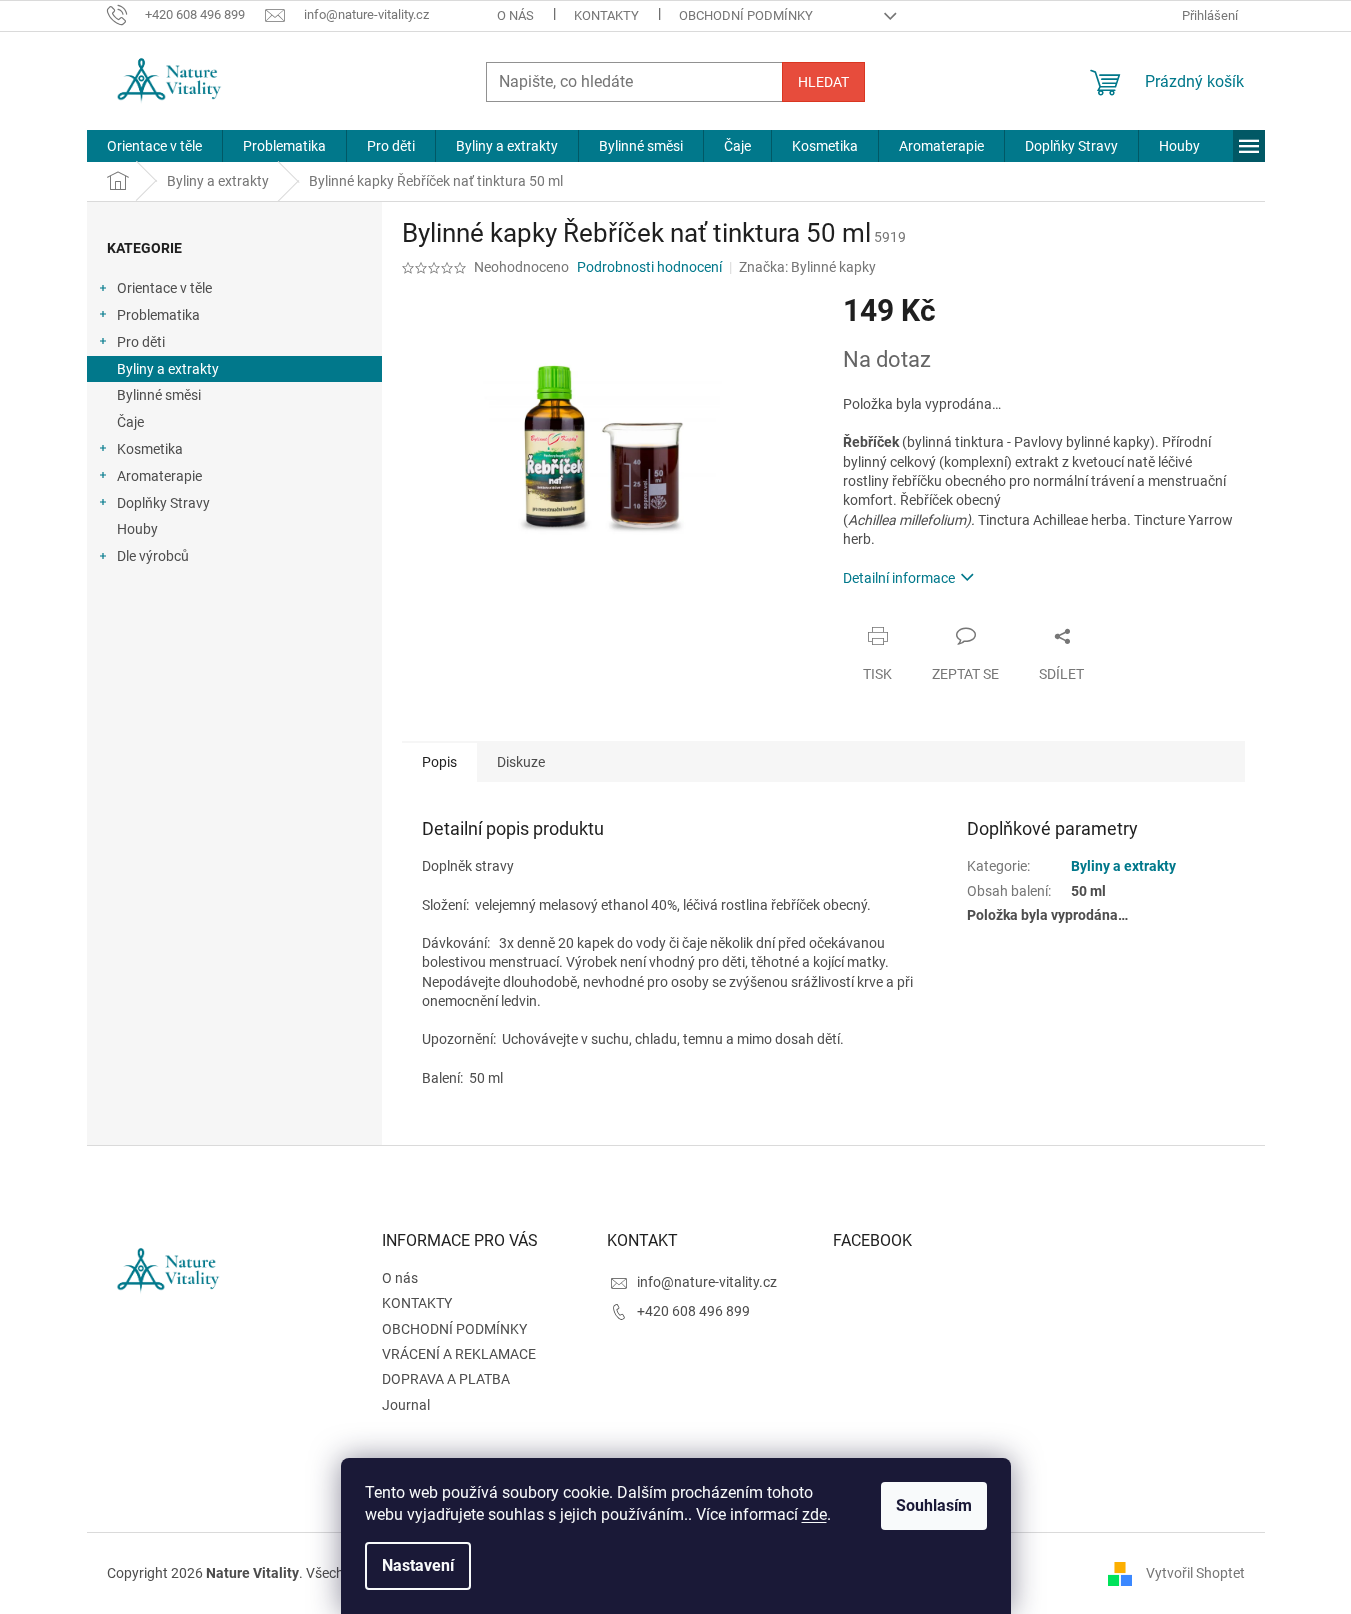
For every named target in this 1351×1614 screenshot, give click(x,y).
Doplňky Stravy (163, 503)
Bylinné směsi (159, 395)
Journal (406, 1405)
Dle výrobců (153, 556)
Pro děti (141, 342)
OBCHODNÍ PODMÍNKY (746, 15)
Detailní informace (899, 578)
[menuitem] (154, 146)
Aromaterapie (159, 476)
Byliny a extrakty (168, 369)
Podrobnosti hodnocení (649, 267)
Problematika (158, 315)
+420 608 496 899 (693, 1311)
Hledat (823, 82)
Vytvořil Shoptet (1195, 1573)
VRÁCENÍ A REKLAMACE (459, 1354)
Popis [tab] (439, 762)
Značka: (807, 267)
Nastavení (418, 1565)
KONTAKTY (606, 15)
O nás (515, 15)
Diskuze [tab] (521, 762)
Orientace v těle (164, 288)
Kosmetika (150, 449)
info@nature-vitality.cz (707, 1282)
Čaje (130, 422)
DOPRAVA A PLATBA (446, 1379)
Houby (137, 529)
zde (814, 1514)
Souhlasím (934, 1505)
